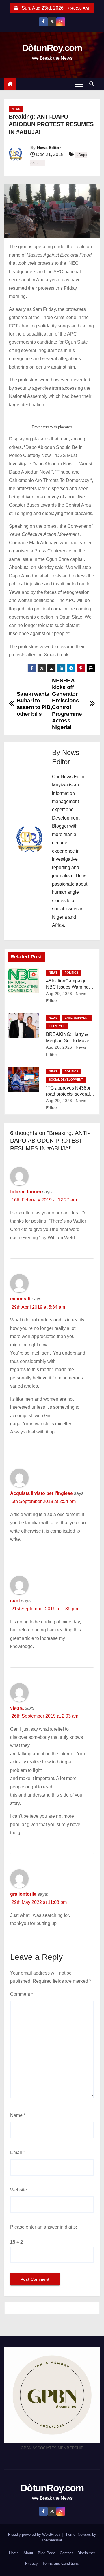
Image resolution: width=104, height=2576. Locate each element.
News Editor (49, 148)
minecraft (20, 1299)
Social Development (66, 1079)
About (28, 2553)
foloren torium (26, 1192)
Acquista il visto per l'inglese (41, 1493)
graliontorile (23, 1894)
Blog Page (47, 2553)
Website (18, 2190)
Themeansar (52, 2540)
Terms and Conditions (61, 2563)
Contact (66, 2553)
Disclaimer (86, 2553)
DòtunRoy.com (52, 48)
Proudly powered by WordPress (35, 2534)
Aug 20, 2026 (59, 994)
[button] (93, 84)
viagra (17, 1708)
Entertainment (77, 1018)
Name (18, 2115)
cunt (15, 1601)
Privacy (31, 2563)
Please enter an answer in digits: (43, 2227)
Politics (71, 972)
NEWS (16, 109)
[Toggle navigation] (79, 84)
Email (17, 2152)
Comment (22, 1994)
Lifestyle (57, 1026)
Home (14, 2553)
